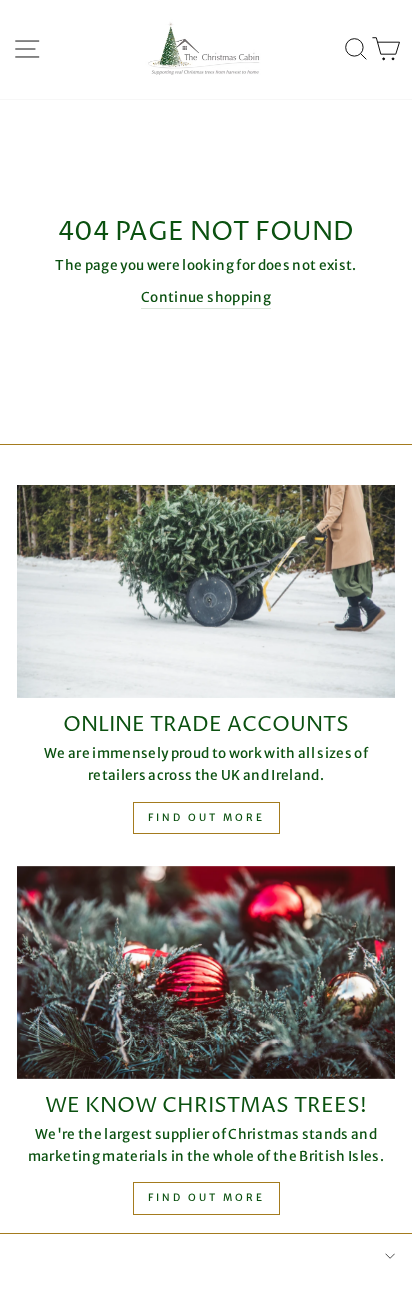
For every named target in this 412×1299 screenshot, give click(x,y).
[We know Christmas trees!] (206, 972)
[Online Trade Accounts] (206, 591)
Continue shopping (206, 297)
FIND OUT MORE (206, 1197)
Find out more (206, 817)
